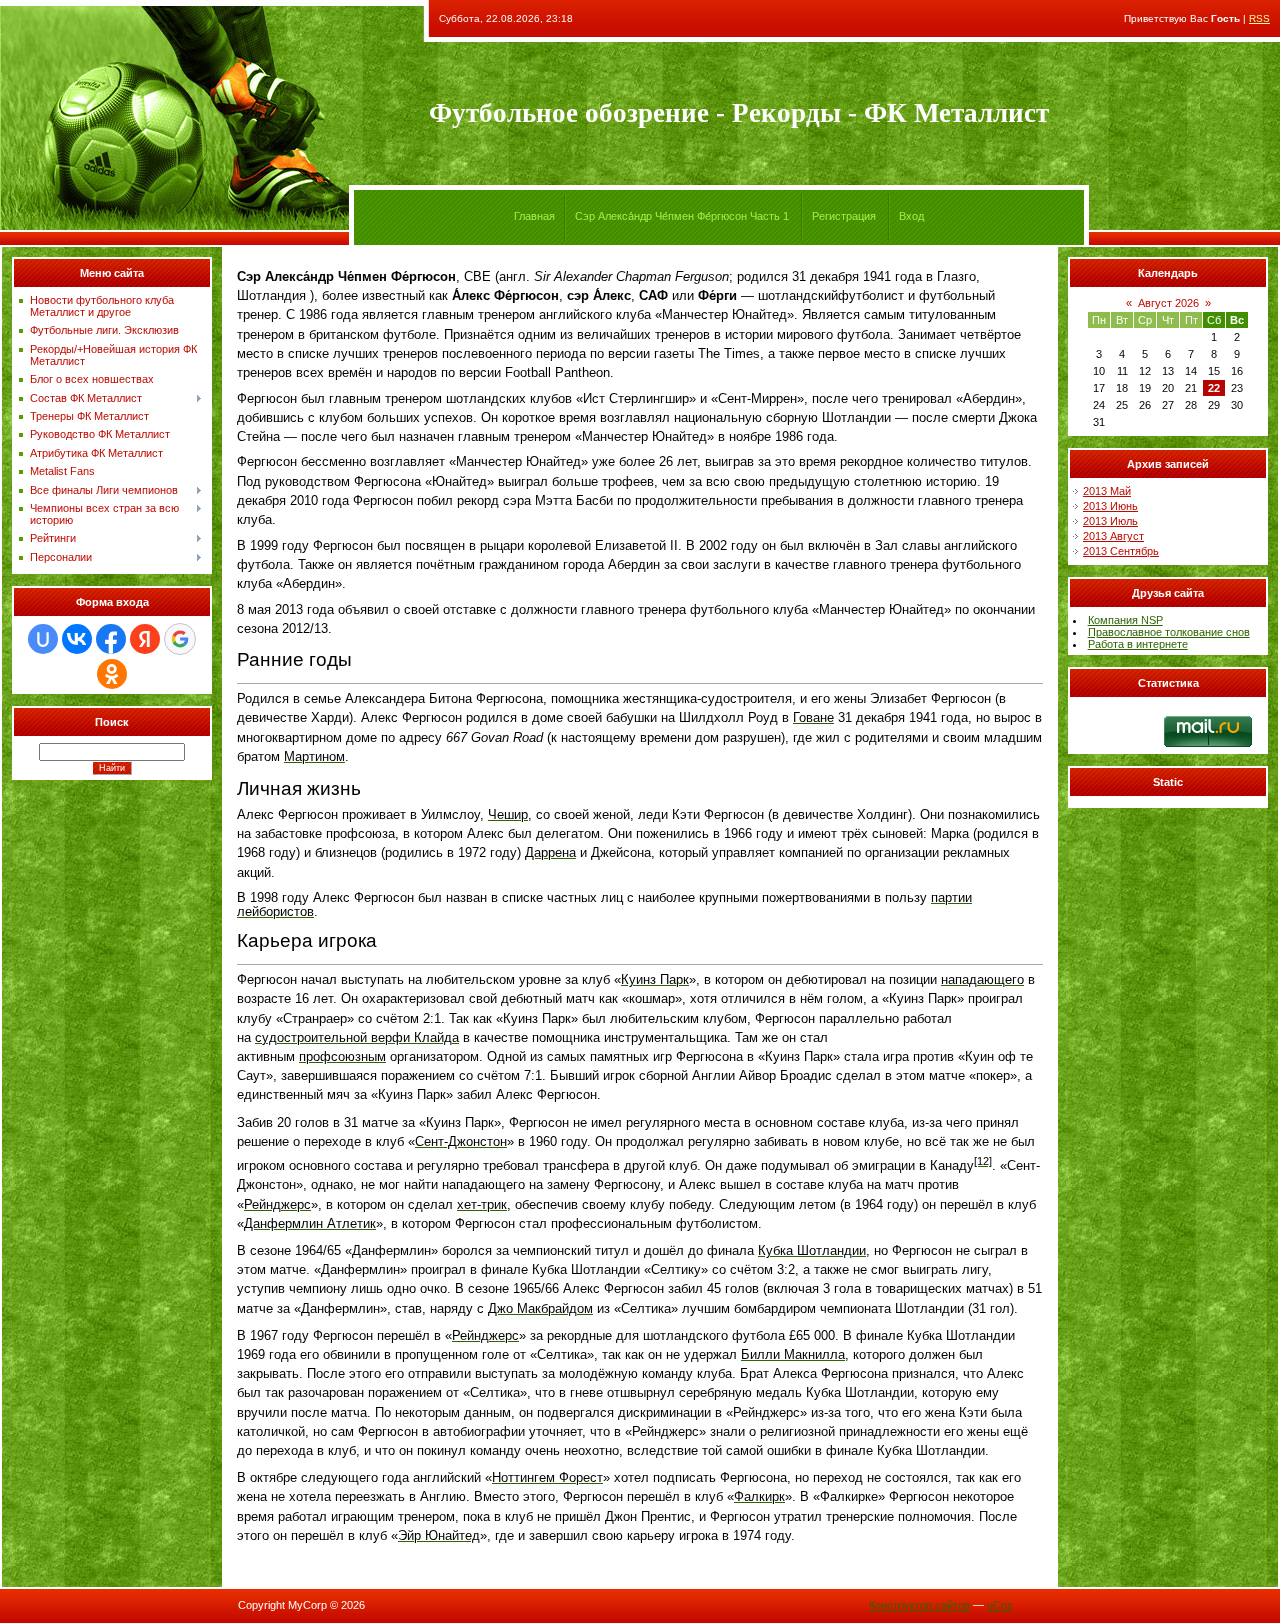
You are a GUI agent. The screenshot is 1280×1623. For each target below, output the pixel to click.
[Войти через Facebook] (111, 639)
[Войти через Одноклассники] (112, 674)
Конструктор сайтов (919, 1605)
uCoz (1000, 1605)
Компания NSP (1125, 620)
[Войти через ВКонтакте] (77, 639)
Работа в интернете (1138, 644)
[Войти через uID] (43, 639)
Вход (911, 216)
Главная (534, 216)
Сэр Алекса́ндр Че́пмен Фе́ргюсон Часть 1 (682, 216)
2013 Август (1113, 536)
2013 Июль (1110, 521)
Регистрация (844, 216)
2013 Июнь (1110, 506)
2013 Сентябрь (1121, 551)
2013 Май (1107, 491)
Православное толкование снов (1169, 632)
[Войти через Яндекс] (145, 639)
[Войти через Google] (180, 639)
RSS (1259, 18)
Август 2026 (1168, 303)
